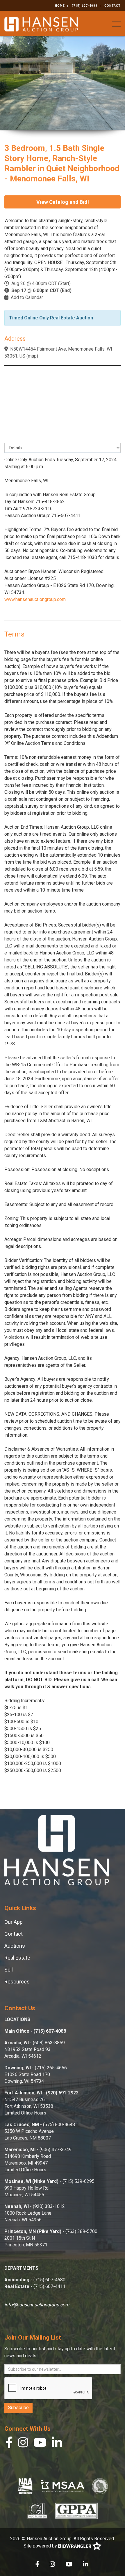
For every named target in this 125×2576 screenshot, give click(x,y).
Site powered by (41, 2546)
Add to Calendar (27, 297)
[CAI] (37, 2510)
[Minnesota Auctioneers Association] (63, 2486)
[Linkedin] (57, 2444)
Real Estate (17, 1958)
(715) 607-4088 (85, 6)
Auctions (15, 1946)
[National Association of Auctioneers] (25, 2486)
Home (60, 6)
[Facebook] (9, 2444)
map (32, 356)
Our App (14, 1922)
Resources (17, 1982)
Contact (112, 6)
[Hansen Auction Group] (41, 24)
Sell (9, 1970)
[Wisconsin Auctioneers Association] (100, 2486)
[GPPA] (76, 2510)
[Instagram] (23, 2444)
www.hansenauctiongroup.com (35, 599)
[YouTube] (40, 2444)
